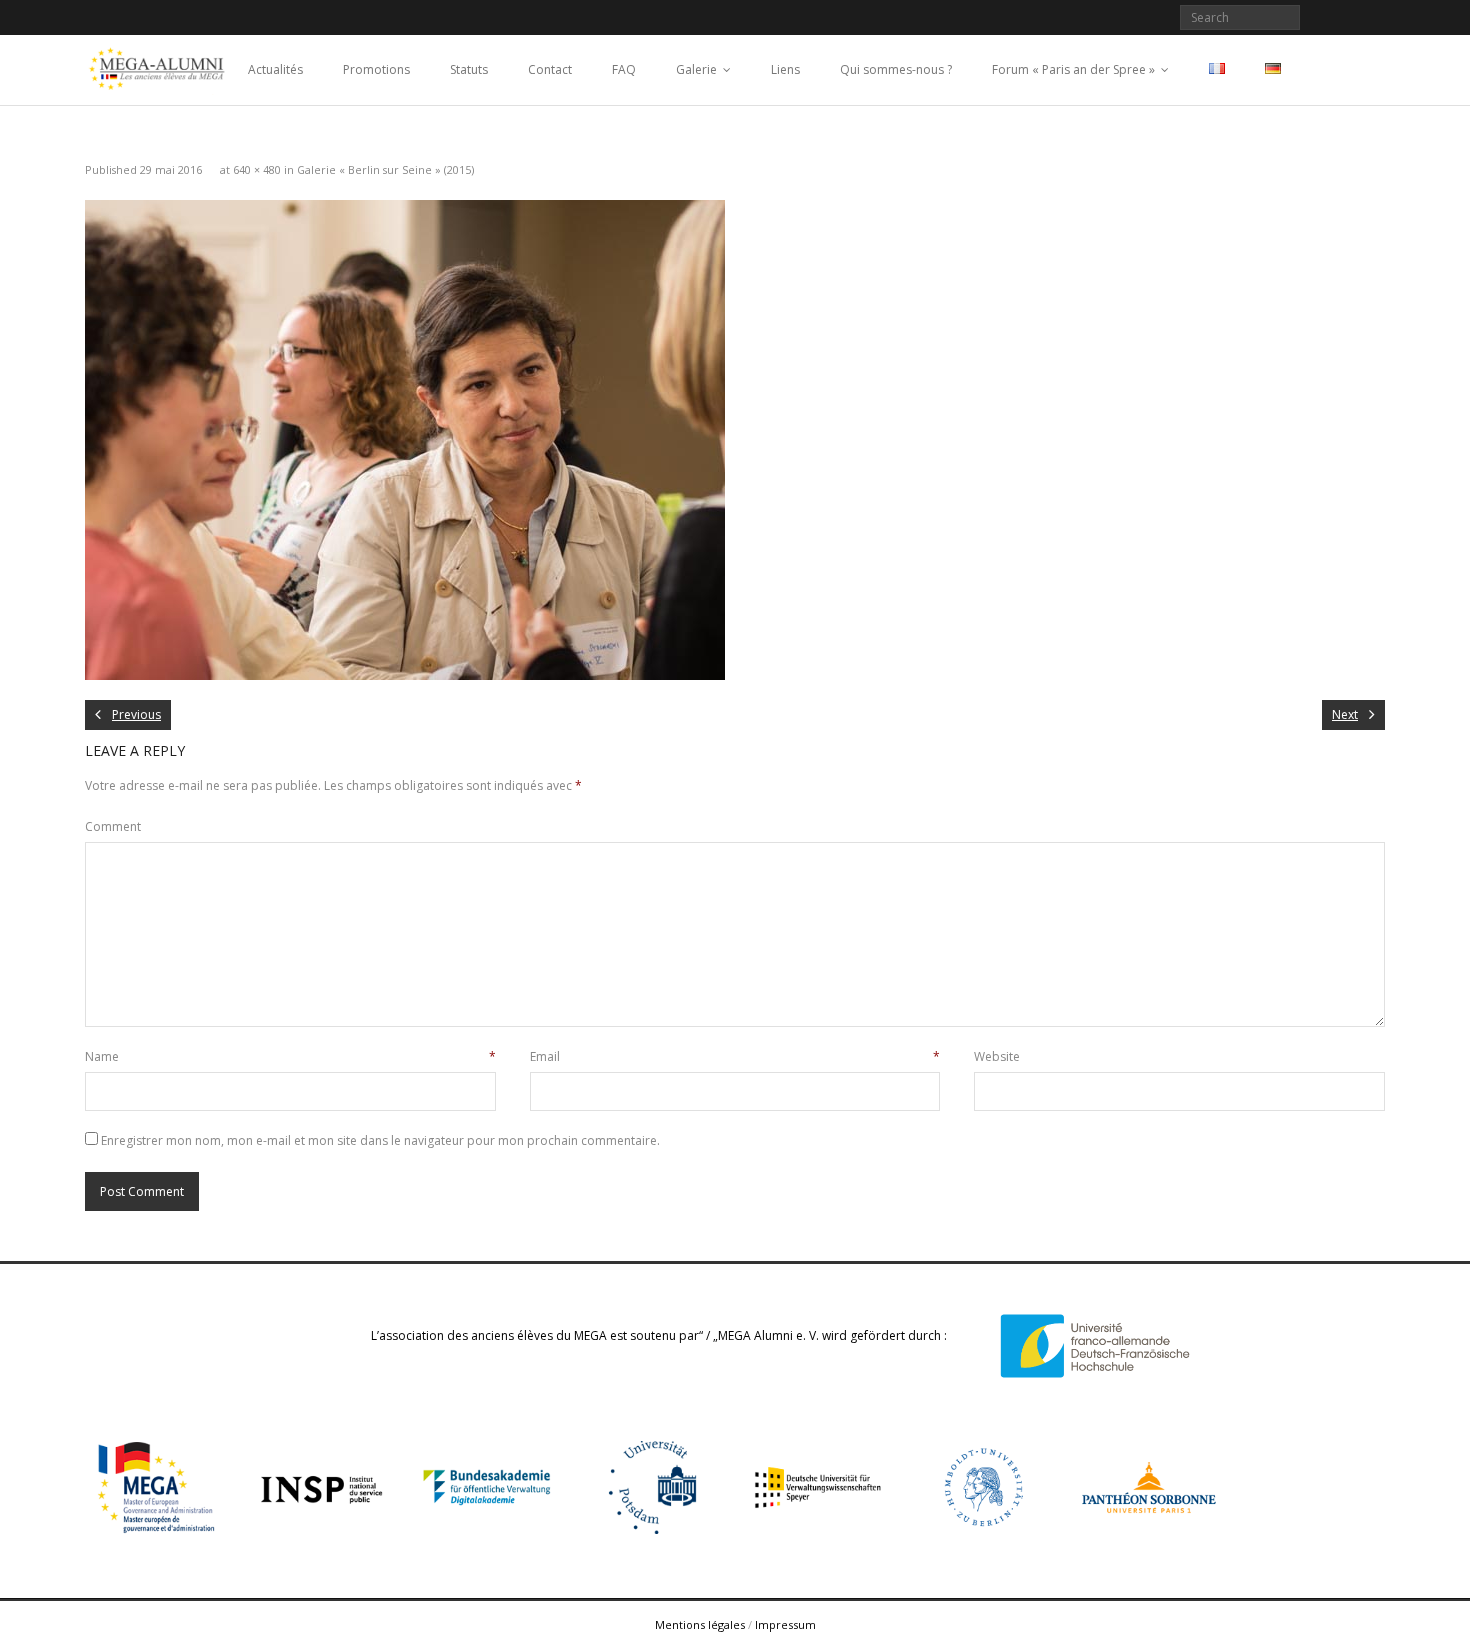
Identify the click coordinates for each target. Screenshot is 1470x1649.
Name (290, 1056)
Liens (785, 69)
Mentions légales (700, 1624)
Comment (113, 826)
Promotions (376, 69)
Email (735, 1056)
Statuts (469, 69)
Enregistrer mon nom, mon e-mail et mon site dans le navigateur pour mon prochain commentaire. (380, 1140)
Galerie (696, 69)
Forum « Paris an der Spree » (1073, 69)
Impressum (785, 1624)
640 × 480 (257, 169)
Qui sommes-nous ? (896, 69)
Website (997, 1056)
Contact (550, 69)
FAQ (624, 69)
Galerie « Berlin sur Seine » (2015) (385, 169)
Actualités (275, 69)
